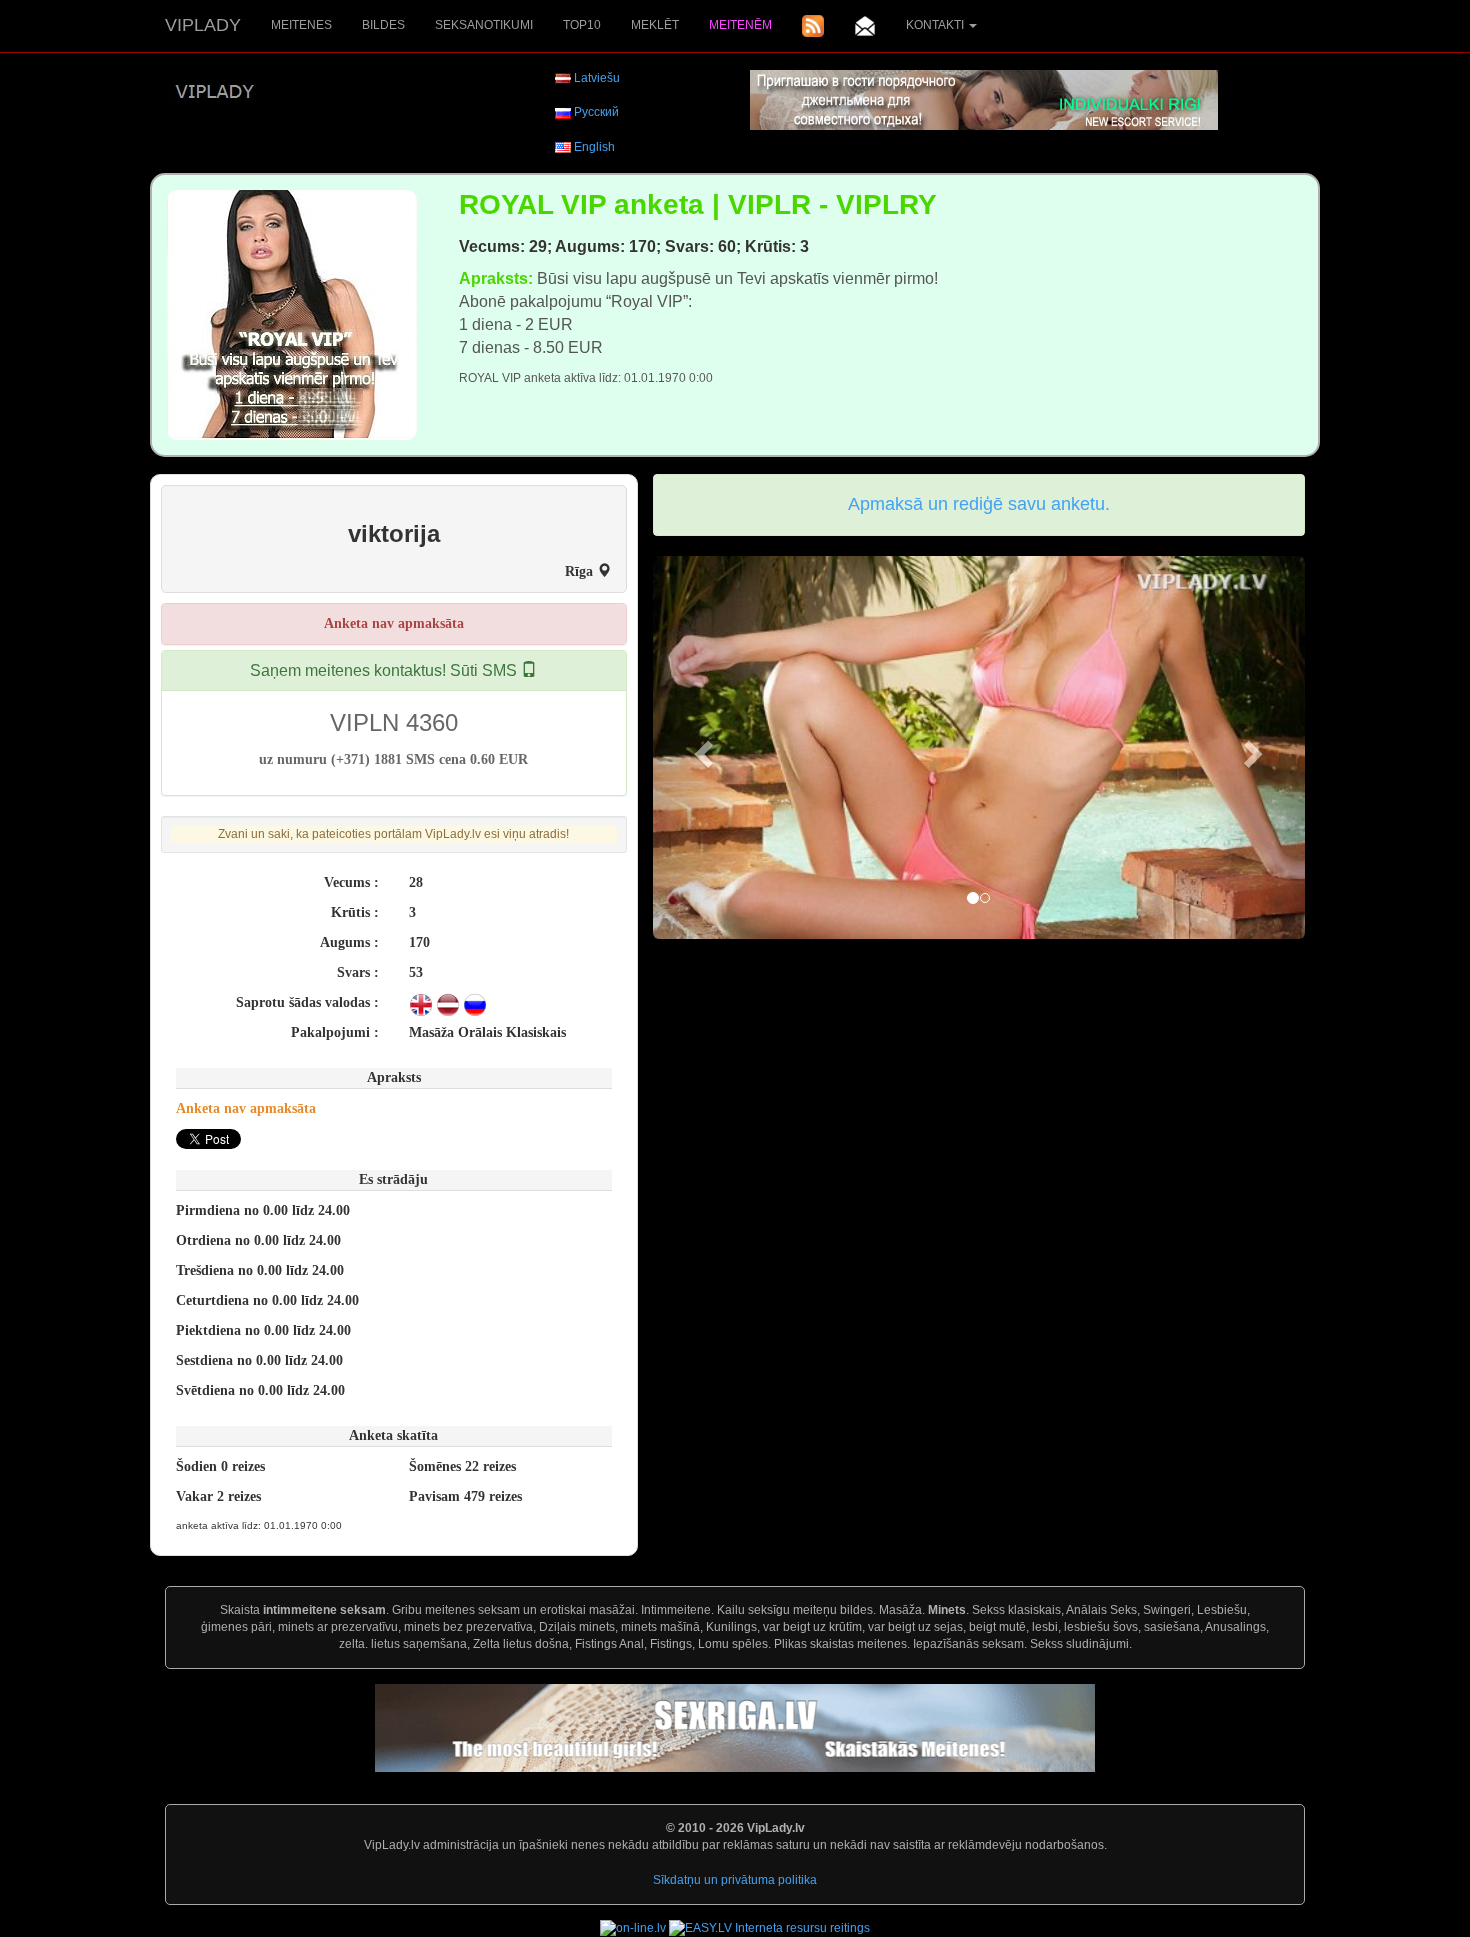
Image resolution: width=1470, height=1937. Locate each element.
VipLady (203, 25)
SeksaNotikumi (484, 25)
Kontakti (936, 25)
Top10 (582, 25)
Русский (596, 112)
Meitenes (301, 25)
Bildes (383, 25)
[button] (702, 748)
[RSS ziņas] (813, 26)
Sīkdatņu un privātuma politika (735, 1880)
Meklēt (655, 25)
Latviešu (597, 78)
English (594, 147)
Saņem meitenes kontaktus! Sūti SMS (385, 670)
